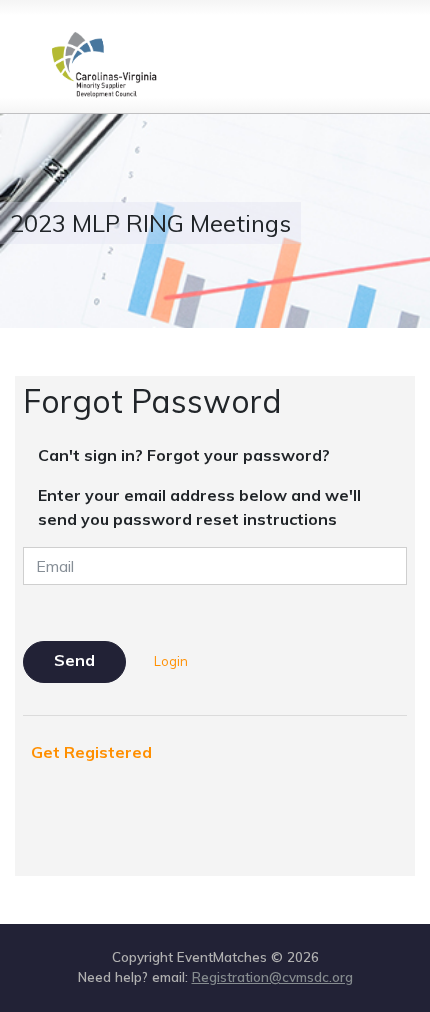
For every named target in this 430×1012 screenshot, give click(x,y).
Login (171, 661)
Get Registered (91, 752)
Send (74, 660)
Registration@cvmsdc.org (272, 977)
